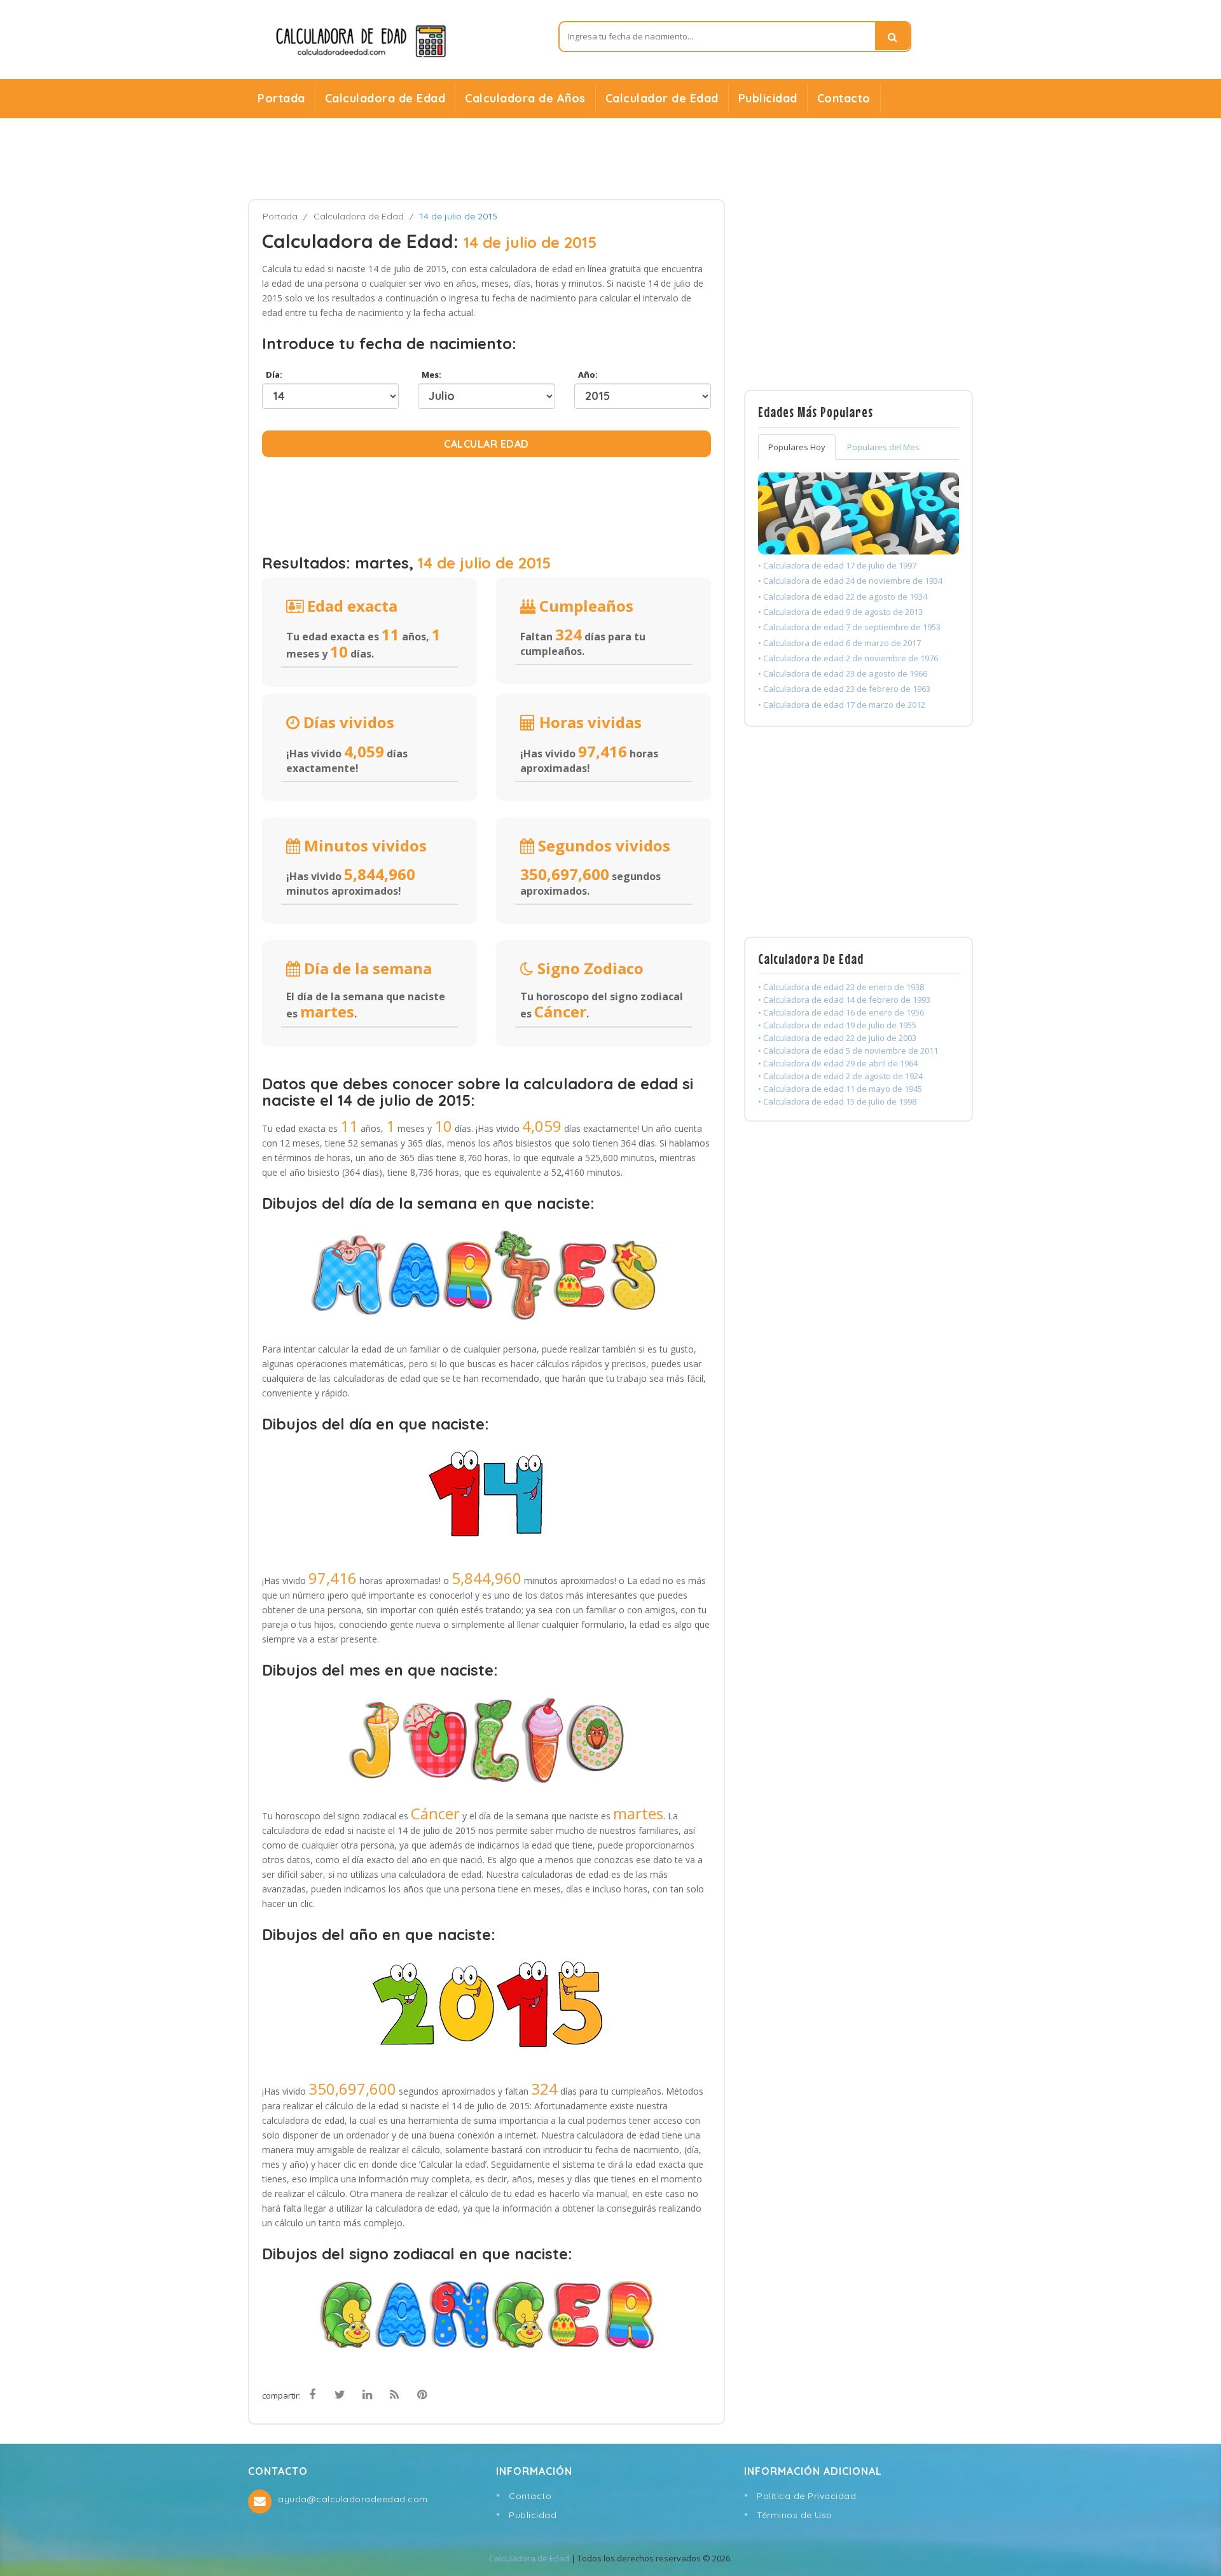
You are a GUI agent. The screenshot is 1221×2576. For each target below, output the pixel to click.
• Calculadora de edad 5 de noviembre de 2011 (848, 1050)
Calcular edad (486, 444)
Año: (586, 375)
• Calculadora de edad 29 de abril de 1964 (838, 1063)
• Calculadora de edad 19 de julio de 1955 (837, 1025)
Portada (281, 98)
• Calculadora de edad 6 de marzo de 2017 (839, 643)
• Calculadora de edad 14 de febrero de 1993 (844, 1000)
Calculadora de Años (525, 98)
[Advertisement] (610, 159)
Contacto (844, 98)
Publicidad (768, 98)
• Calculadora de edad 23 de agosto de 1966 (843, 673)
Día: (272, 375)
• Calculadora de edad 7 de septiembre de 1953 (849, 627)
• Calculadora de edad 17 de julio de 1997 (837, 565)
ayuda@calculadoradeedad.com (353, 2499)
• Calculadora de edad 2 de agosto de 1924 (840, 1076)
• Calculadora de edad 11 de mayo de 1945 (840, 1089)
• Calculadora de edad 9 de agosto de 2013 (840, 612)
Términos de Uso (795, 2515)
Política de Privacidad (806, 2496)
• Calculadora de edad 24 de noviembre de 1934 (850, 581)
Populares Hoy (797, 447)
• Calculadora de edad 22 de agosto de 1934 (843, 596)
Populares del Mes (883, 447)
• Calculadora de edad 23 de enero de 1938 (841, 987)
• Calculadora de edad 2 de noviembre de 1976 (848, 658)
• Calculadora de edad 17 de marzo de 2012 (842, 705)
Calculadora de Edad (385, 98)
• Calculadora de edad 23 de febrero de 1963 (844, 689)
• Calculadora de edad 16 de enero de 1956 (841, 1012)
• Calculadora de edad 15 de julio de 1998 (837, 1101)
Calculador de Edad (662, 98)
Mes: (430, 375)
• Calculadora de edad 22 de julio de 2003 (837, 1038)
